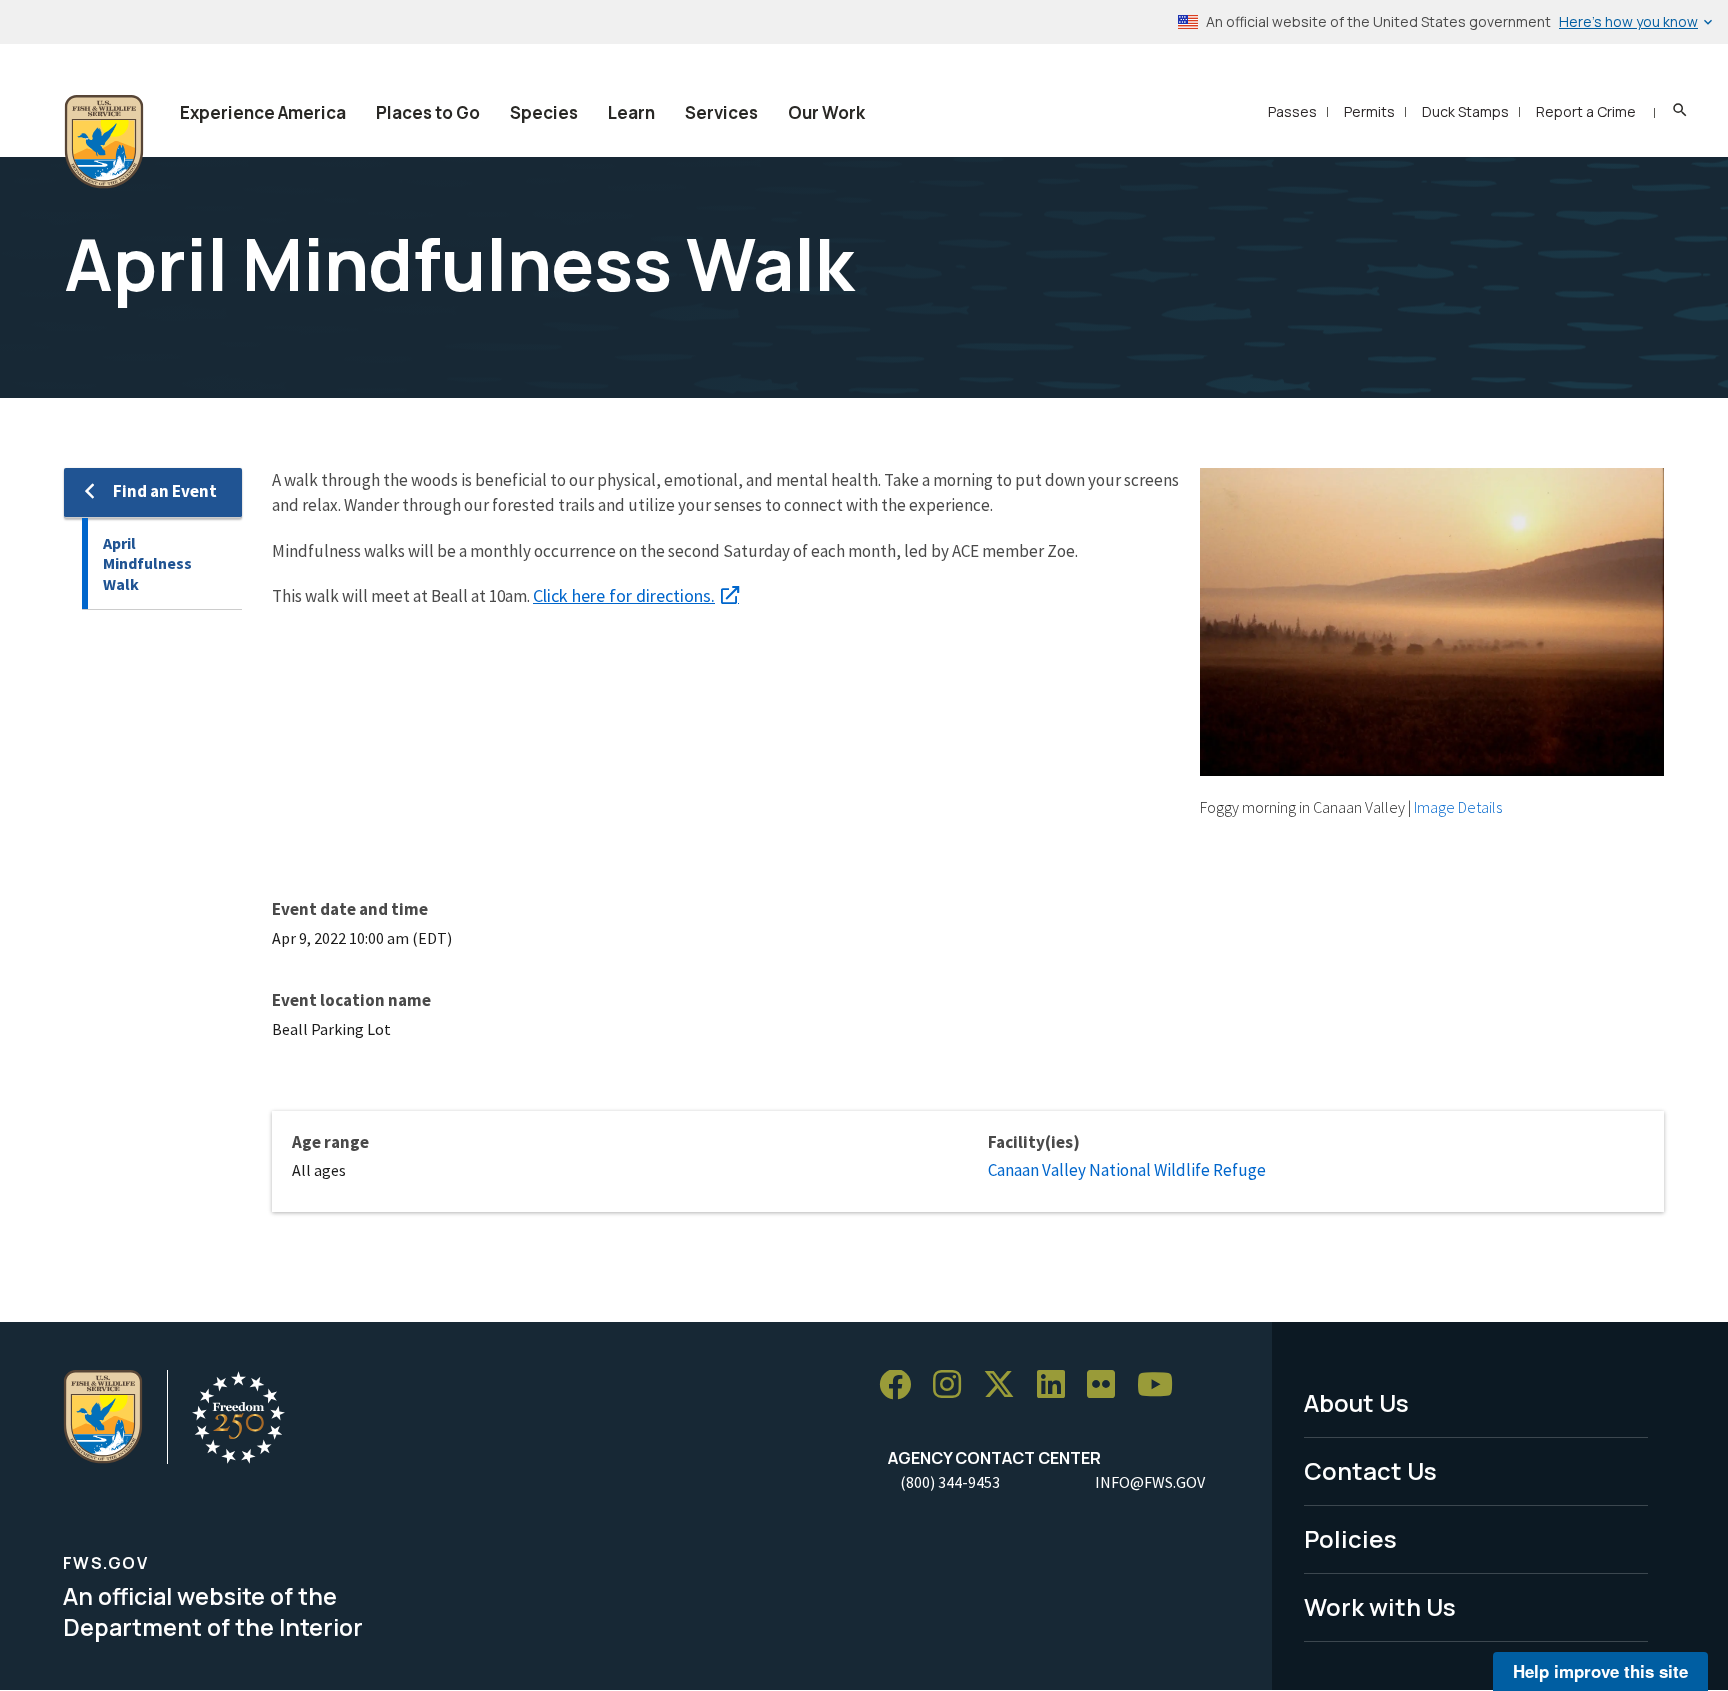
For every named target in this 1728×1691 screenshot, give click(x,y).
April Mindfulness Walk (147, 563)
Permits (1369, 111)
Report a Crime (1586, 111)
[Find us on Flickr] (1108, 1385)
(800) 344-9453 (950, 1482)
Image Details (1458, 807)
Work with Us (1380, 1606)
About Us (1356, 1402)
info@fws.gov (1150, 1482)
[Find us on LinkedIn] (1058, 1385)
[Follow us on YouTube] (1162, 1385)
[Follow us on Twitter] (1006, 1385)
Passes (1292, 111)
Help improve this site (1600, 1671)
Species (544, 112)
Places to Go (428, 112)
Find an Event (165, 491)
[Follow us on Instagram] (954, 1385)
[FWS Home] (104, 142)
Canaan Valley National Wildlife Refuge (1127, 1170)
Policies (1350, 1538)
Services (721, 112)
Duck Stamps (1465, 111)
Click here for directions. (624, 595)
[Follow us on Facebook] (902, 1385)
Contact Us (1370, 1470)
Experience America (263, 112)
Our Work (826, 112)
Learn (631, 112)
